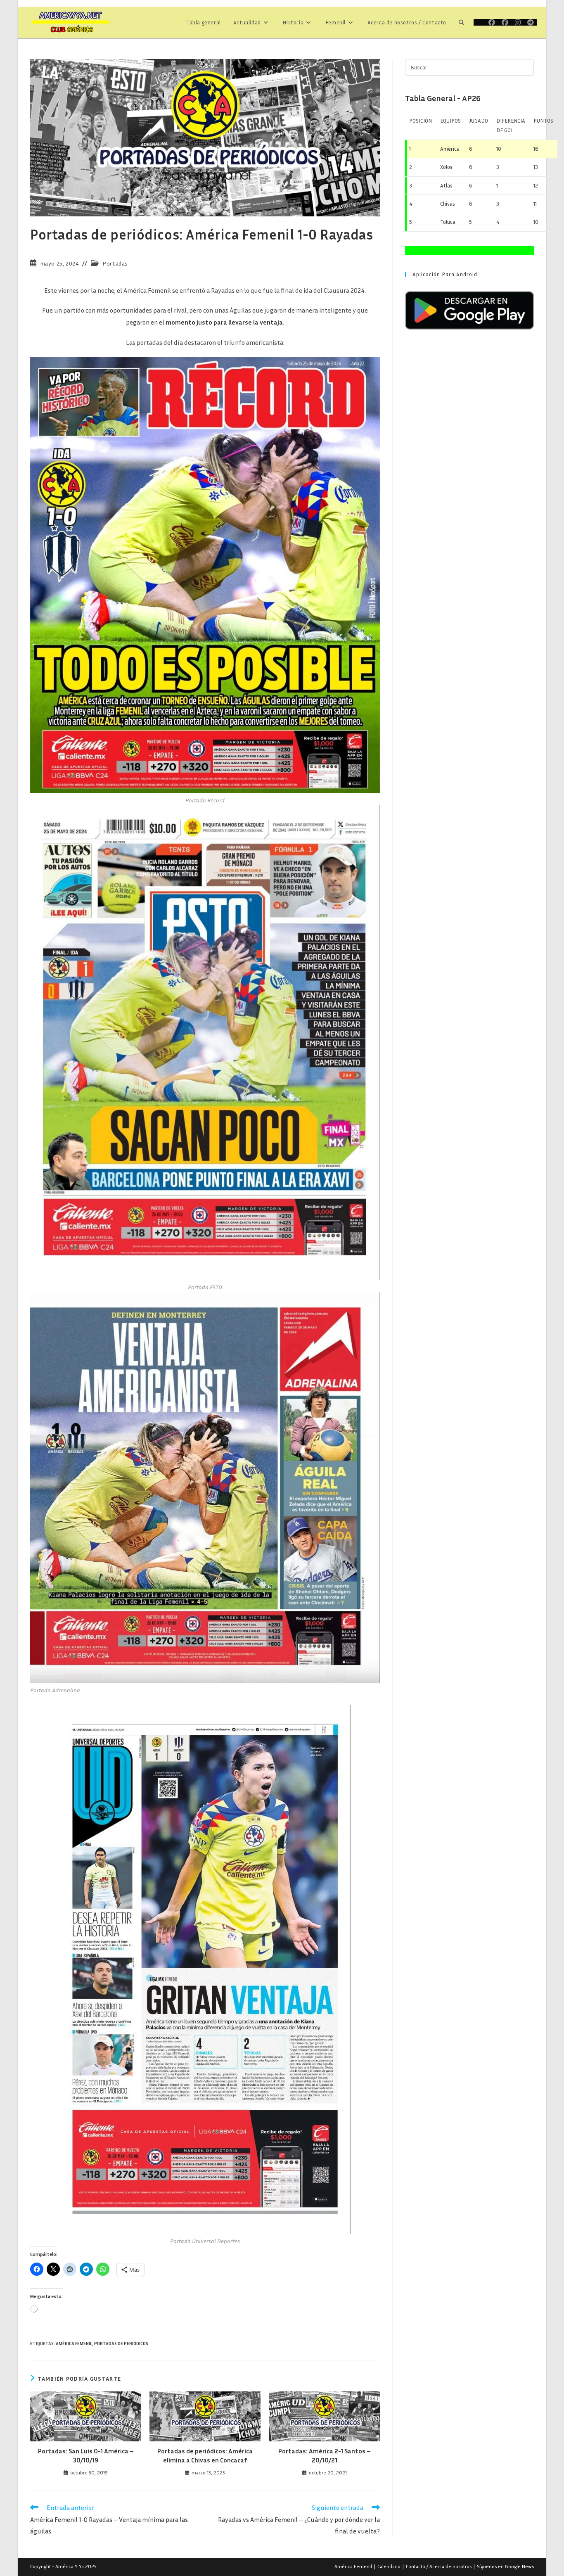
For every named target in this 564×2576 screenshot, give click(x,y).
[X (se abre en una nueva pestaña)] (479, 22)
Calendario (389, 2566)
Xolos (446, 167)
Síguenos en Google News (505, 2566)
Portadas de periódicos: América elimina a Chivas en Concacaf (205, 2455)
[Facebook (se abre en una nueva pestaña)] (492, 22)
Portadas (115, 263)
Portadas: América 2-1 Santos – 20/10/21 (325, 2455)
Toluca (448, 222)
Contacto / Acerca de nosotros (439, 2566)
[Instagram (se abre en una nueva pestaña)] (518, 22)
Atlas (446, 185)
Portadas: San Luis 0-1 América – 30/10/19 (86, 2455)
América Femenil (74, 2343)
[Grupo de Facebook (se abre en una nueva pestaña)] (505, 22)
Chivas (448, 204)
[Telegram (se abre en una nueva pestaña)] (531, 22)
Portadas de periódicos (121, 2343)
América (450, 149)
